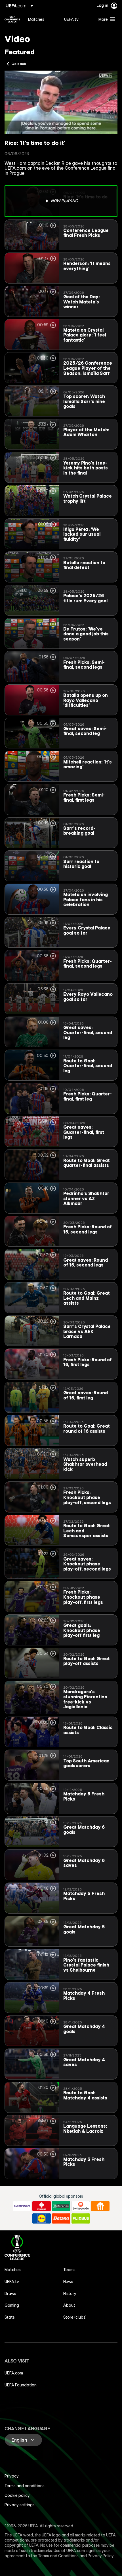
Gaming (12, 2305)
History (70, 2294)
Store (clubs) (75, 2317)
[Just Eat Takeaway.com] (100, 2206)
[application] (61, 102)
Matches (13, 2270)
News (68, 2282)
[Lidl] (42, 2218)
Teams (69, 2270)
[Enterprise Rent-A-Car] (61, 2206)
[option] (61, 201)
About (69, 2305)
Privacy (12, 2476)
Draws (10, 2294)
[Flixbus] (81, 2218)
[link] (36, 19)
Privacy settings (20, 2505)
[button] (106, 19)
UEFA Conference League (12, 19)
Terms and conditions (25, 2486)
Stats (10, 2317)
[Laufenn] (22, 2206)
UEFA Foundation (21, 2385)
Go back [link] (19, 63)
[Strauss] (42, 2206)
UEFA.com (14, 2373)
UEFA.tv (12, 2282)
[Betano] (61, 2218)
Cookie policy (17, 2495)
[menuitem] (41, 19)
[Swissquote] (81, 2206)
